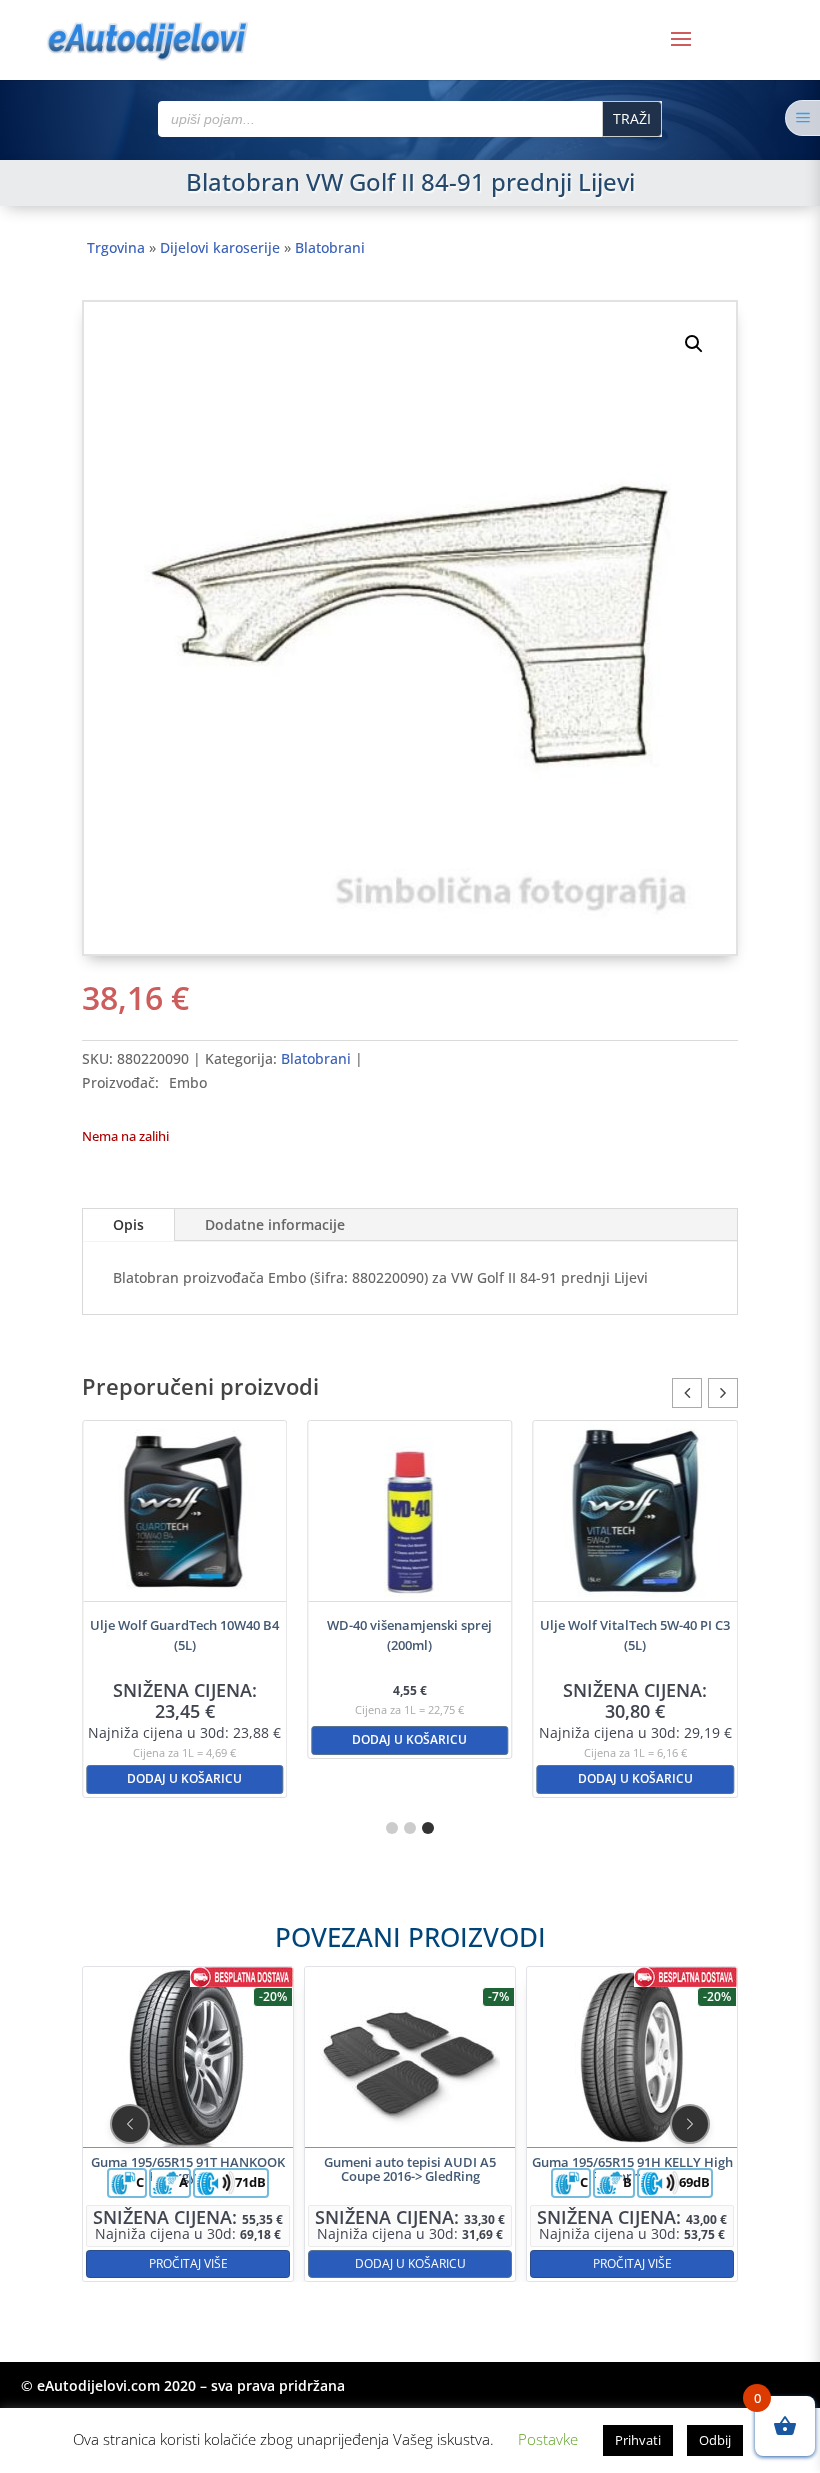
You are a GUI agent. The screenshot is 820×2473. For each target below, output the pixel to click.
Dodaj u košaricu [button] (184, 1778)
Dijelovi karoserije (220, 247)
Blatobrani (330, 247)
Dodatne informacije (275, 1224)
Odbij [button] (715, 2440)
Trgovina (116, 247)
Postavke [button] (548, 2439)
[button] (694, 344)
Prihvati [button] (638, 2440)
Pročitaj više (188, 2262)
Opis (128, 1224)
